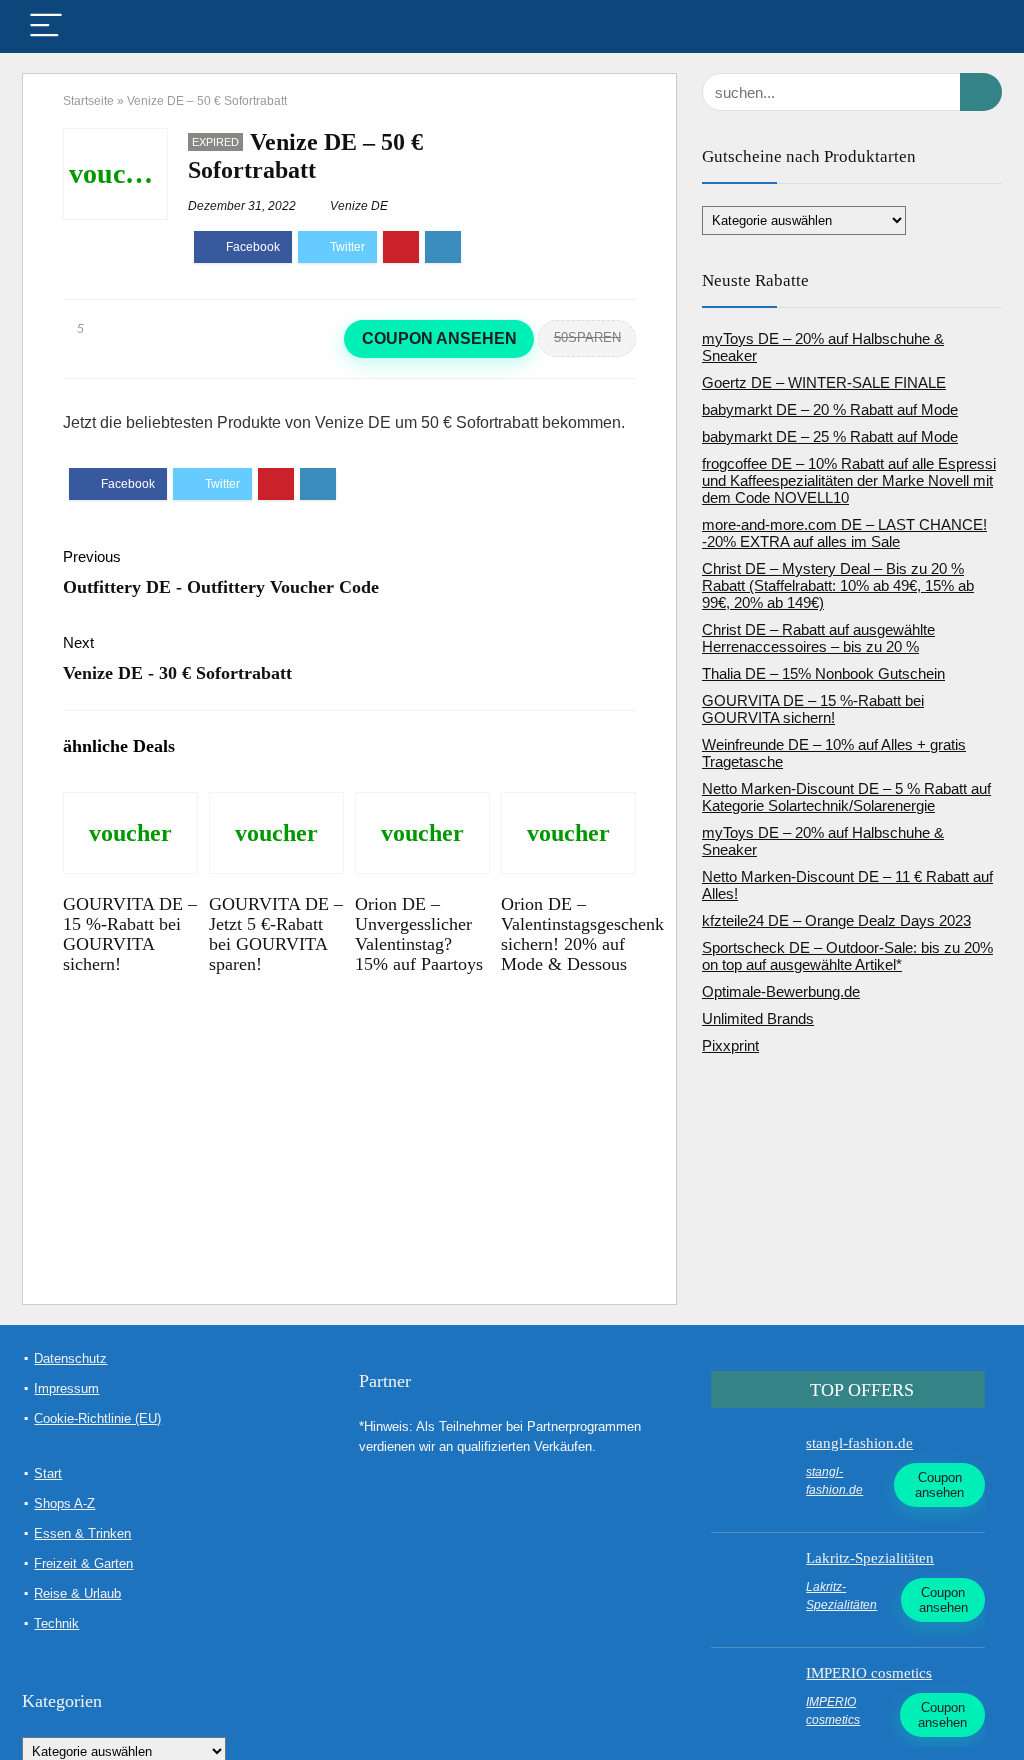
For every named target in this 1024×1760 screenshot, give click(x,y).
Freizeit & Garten (83, 1563)
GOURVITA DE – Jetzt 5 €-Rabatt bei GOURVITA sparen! (276, 934)
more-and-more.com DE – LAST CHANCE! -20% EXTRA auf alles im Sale (844, 533)
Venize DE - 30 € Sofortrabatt (177, 673)
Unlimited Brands (758, 1018)
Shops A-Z (64, 1503)
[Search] (971, 26)
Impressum (66, 1388)
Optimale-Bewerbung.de (781, 991)
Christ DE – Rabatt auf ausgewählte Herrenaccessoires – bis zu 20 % (818, 638)
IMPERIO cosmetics (869, 1673)
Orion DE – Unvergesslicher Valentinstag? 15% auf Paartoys (419, 934)
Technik (56, 1623)
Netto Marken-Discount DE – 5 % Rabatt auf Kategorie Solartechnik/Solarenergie (846, 797)
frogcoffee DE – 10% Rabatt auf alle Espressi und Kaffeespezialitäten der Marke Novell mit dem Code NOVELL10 (849, 480)
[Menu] (46, 26)
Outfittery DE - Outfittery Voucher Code (221, 587)
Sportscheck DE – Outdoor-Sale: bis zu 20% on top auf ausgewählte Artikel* (847, 956)
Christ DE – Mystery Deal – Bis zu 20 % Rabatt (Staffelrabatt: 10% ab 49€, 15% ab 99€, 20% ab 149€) (838, 585)
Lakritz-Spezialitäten (870, 1558)
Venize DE (359, 206)
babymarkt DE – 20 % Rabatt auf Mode (830, 409)
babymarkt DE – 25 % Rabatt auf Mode (830, 436)
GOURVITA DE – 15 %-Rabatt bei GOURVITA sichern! (130, 934)
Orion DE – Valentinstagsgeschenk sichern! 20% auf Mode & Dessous (582, 934)
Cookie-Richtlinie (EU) (97, 1418)
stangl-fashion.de (859, 1443)
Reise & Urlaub (77, 1593)
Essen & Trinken (82, 1533)
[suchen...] (981, 92)
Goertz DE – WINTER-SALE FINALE (824, 382)
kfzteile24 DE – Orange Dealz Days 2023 (836, 920)
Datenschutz (70, 1358)
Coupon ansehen (439, 338)
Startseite (88, 101)
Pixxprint (730, 1045)
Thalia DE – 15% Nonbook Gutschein (823, 673)
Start (48, 1473)
